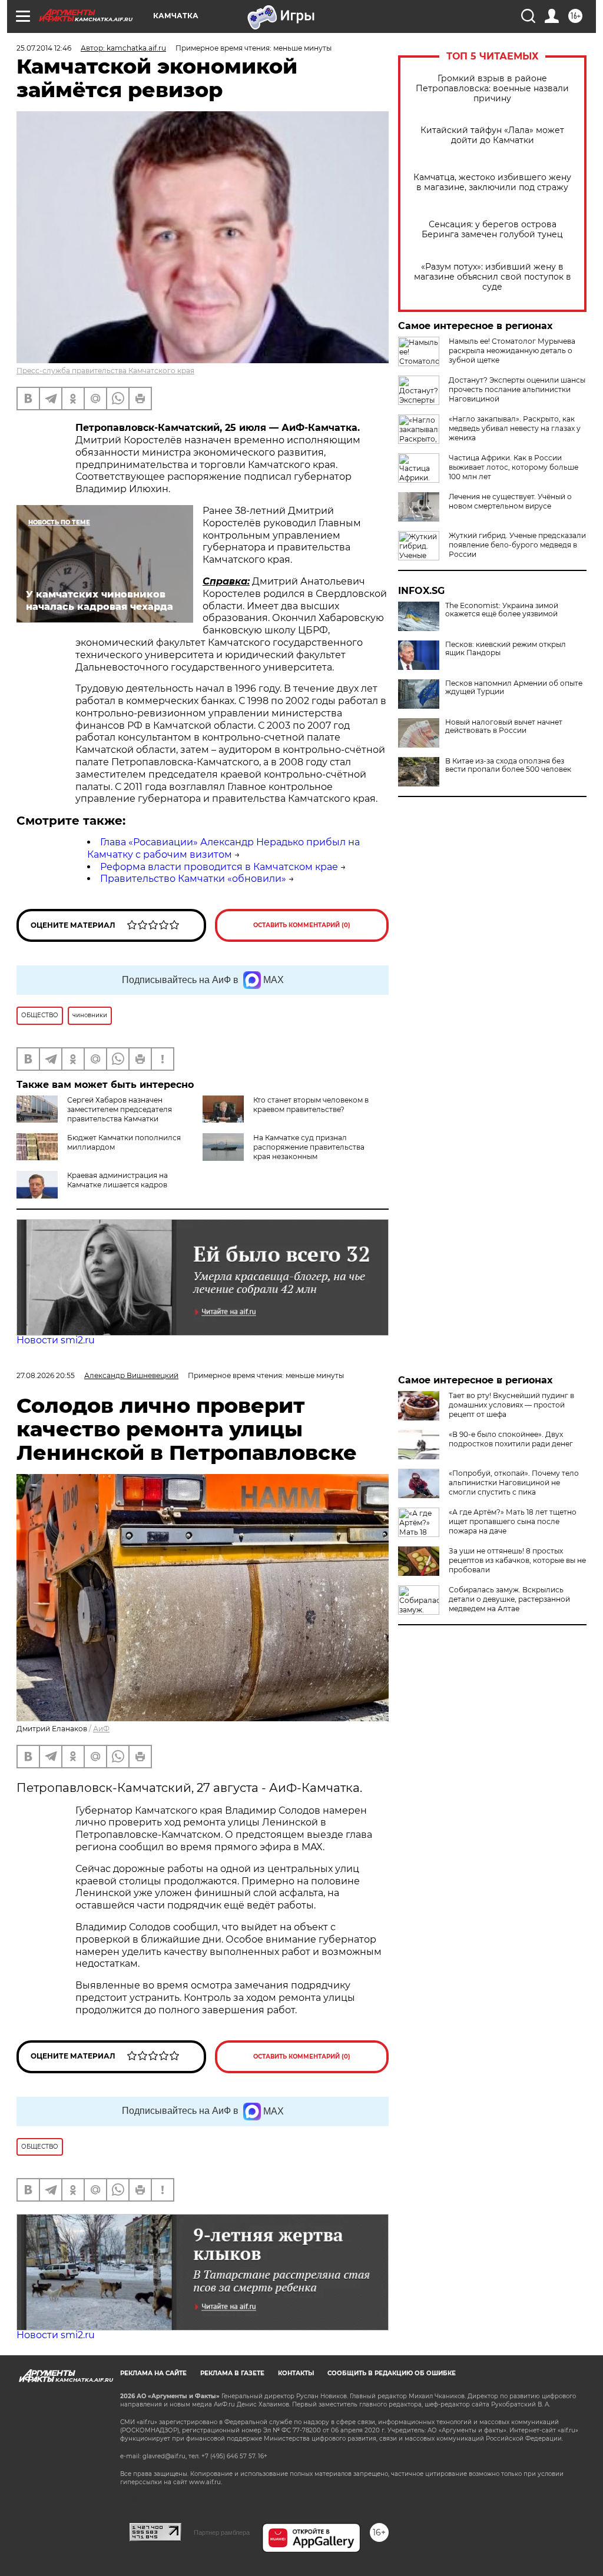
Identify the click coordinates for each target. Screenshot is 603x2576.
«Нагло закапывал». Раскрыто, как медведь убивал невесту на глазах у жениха (515, 428)
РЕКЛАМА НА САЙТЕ (153, 2373)
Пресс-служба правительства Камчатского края (105, 371)
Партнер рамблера (222, 2532)
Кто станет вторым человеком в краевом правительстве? (311, 1105)
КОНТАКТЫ (296, 2373)
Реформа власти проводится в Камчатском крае (219, 867)
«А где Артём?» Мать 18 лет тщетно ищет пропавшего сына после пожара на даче (513, 1521)
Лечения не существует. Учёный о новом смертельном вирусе (510, 501)
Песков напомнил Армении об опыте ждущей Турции (514, 688)
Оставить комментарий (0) (302, 925)
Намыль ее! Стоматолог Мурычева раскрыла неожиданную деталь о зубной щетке (512, 351)
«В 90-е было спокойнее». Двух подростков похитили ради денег (511, 1439)
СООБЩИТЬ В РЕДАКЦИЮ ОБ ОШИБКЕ (392, 2373)
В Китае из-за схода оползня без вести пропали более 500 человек (508, 765)
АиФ (101, 1729)
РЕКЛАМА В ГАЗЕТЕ (232, 2373)
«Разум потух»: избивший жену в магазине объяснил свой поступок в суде (493, 277)
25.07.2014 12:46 (44, 48)
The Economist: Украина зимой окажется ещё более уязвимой (502, 610)
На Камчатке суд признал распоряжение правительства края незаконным (309, 1147)
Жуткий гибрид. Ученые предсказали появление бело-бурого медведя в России (517, 545)
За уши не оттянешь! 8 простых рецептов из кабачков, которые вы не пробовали (517, 1560)
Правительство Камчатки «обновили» (193, 879)
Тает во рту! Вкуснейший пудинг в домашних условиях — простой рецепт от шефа (511, 1405)
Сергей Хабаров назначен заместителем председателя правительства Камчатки (120, 1109)
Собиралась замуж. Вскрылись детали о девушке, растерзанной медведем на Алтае (509, 1599)
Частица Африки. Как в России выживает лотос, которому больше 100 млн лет (513, 467)
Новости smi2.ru (56, 1340)
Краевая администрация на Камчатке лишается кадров (117, 1180)
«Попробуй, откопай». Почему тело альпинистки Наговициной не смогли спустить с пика (514, 1483)
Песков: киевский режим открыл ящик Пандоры (506, 649)
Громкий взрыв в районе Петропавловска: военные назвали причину (492, 89)
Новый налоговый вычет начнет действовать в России (504, 726)
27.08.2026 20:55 (46, 1375)
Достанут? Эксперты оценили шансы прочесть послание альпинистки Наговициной (517, 389)
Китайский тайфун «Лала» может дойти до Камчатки (492, 135)
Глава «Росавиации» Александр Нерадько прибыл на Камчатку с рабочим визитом (223, 848)
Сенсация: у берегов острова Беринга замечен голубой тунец (492, 230)
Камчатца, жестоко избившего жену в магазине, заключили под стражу (492, 182)
